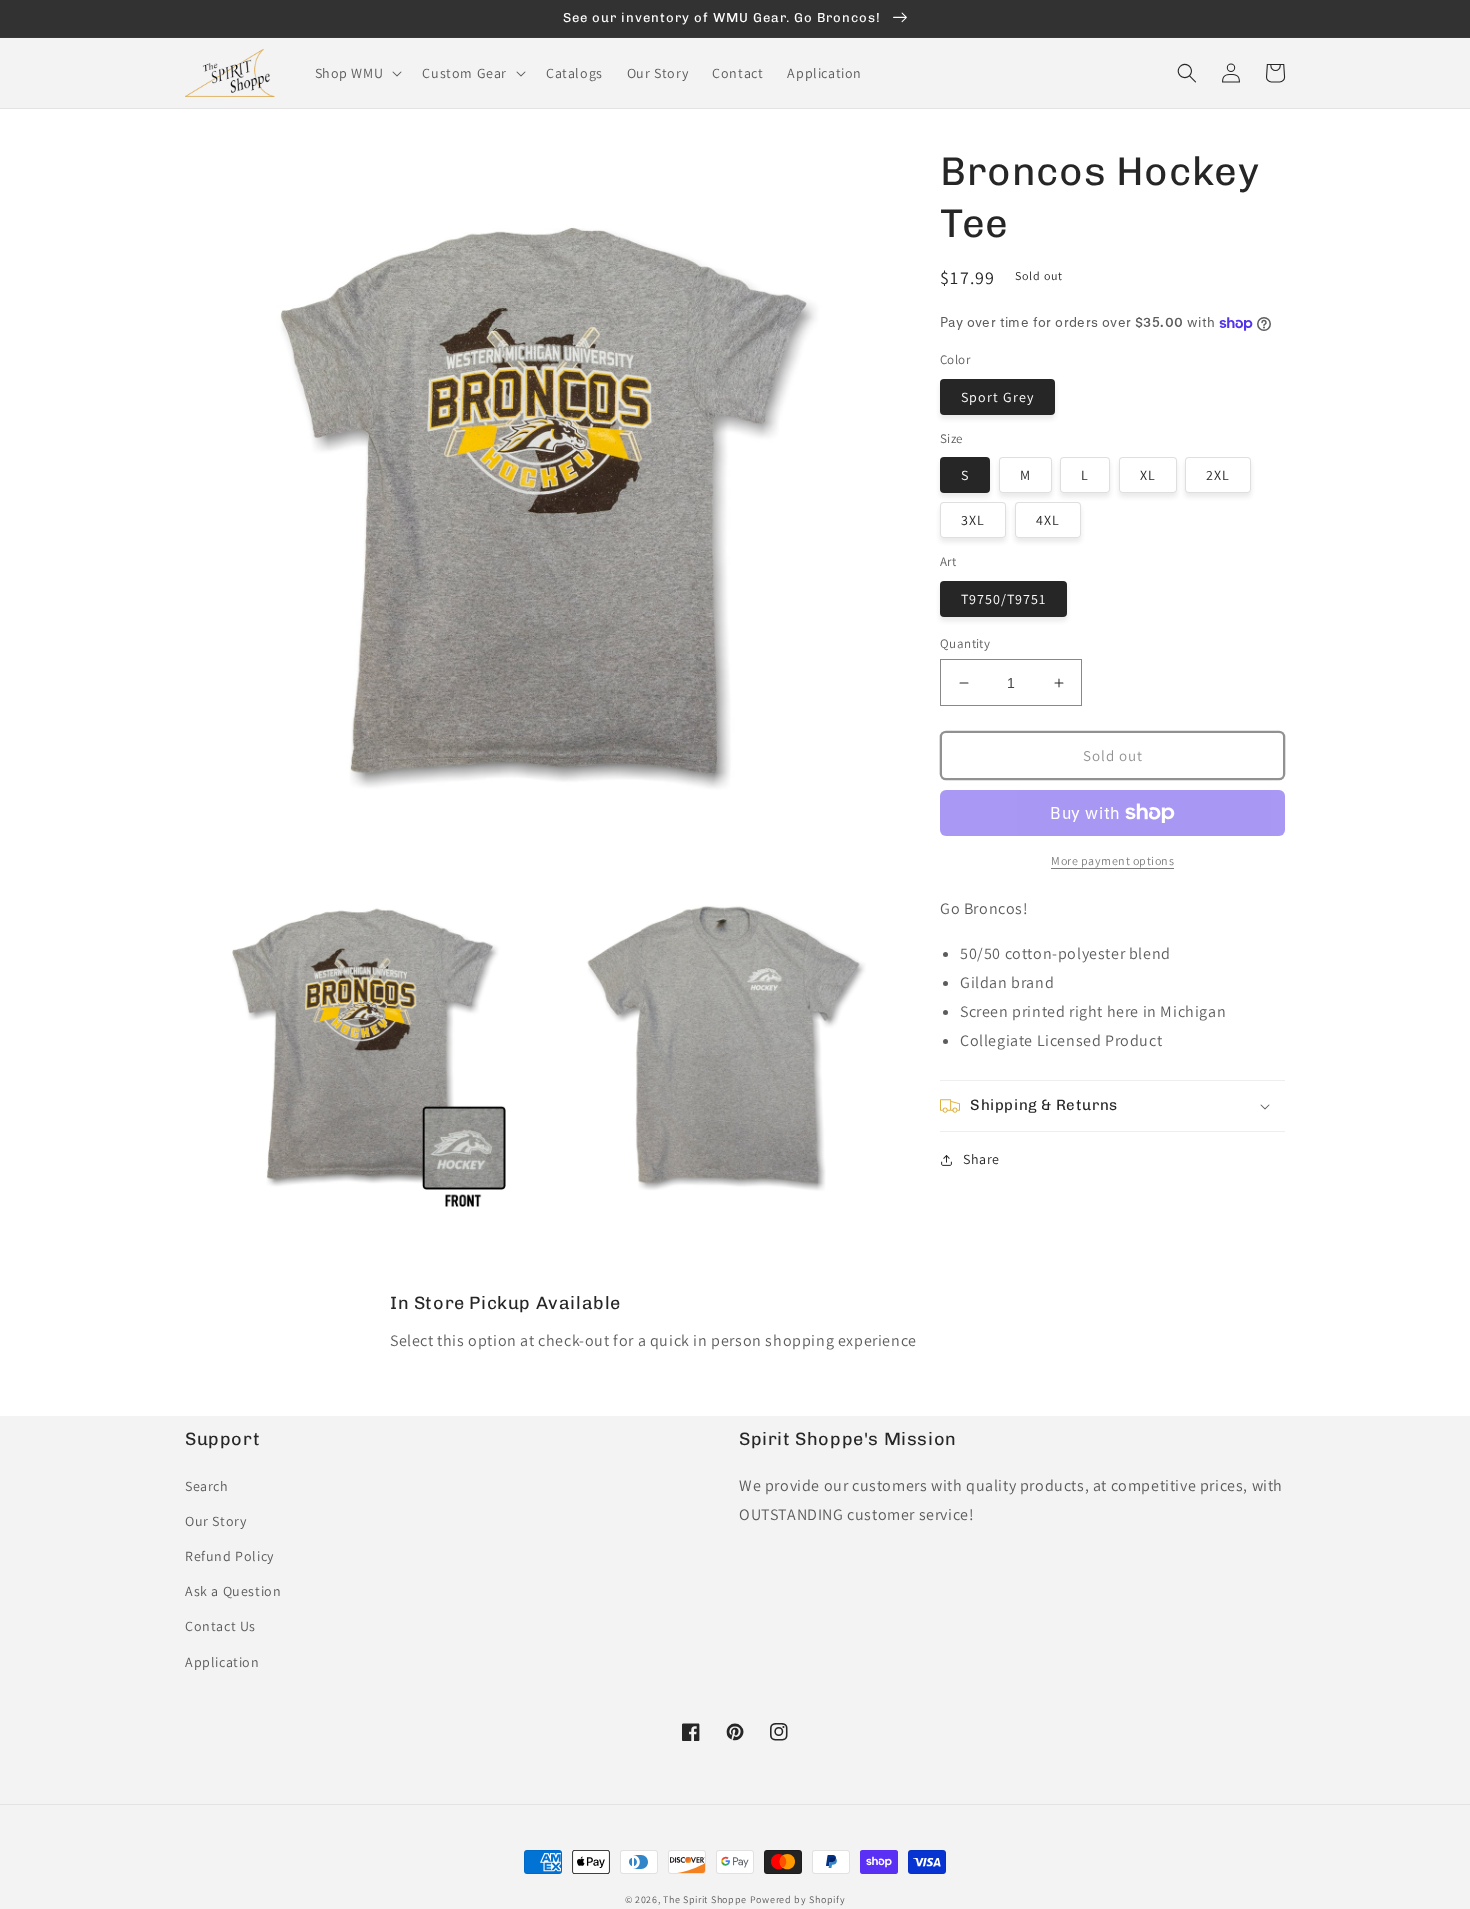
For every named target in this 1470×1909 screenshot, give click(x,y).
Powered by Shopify (798, 1899)
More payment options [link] (1112, 860)
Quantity (965, 643)
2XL (1218, 475)
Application (222, 1662)
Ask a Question (233, 1591)
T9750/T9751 (1003, 599)
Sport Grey (997, 397)
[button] (357, 73)
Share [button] (981, 1159)
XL (1148, 475)
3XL (973, 520)
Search (207, 1486)
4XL (1048, 520)
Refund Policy (229, 1556)
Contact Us (220, 1626)
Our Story (215, 1521)
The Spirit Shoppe (705, 1899)
